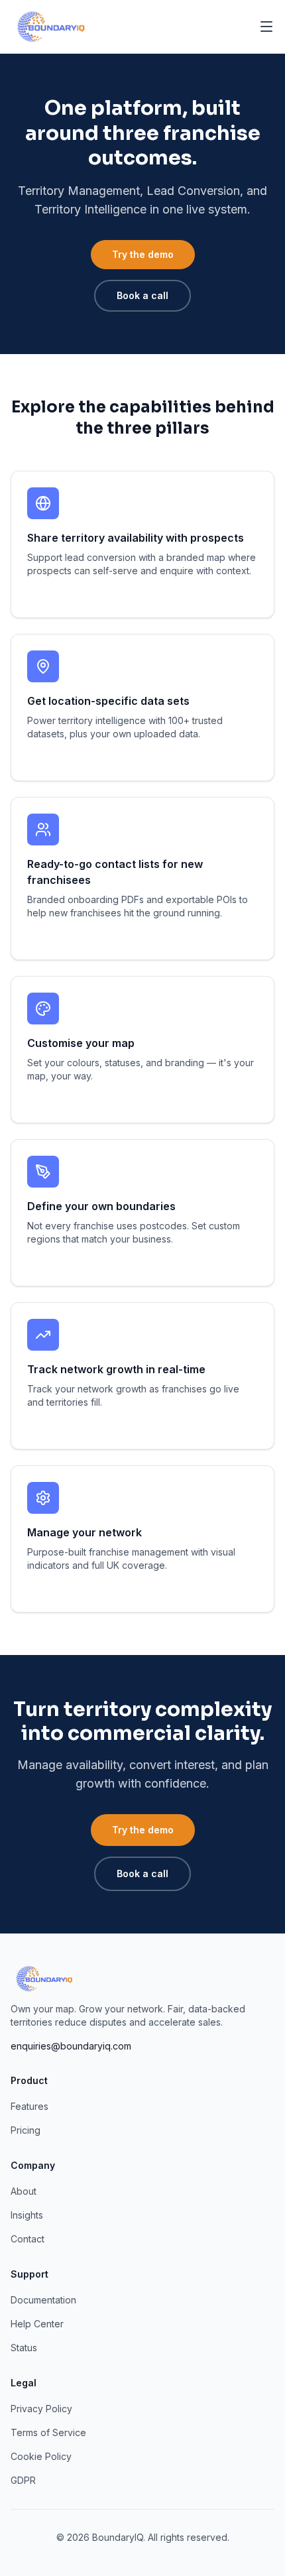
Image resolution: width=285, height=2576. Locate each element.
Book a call (142, 295)
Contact (28, 2239)
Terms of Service (48, 2432)
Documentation (43, 2300)
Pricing (26, 2130)
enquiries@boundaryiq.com (71, 2046)
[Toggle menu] (266, 27)
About (24, 2191)
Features (29, 2106)
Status (24, 2348)
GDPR (23, 2480)
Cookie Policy (41, 2456)
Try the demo (143, 254)
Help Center (37, 2324)
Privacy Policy (41, 2409)
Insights (27, 2215)
